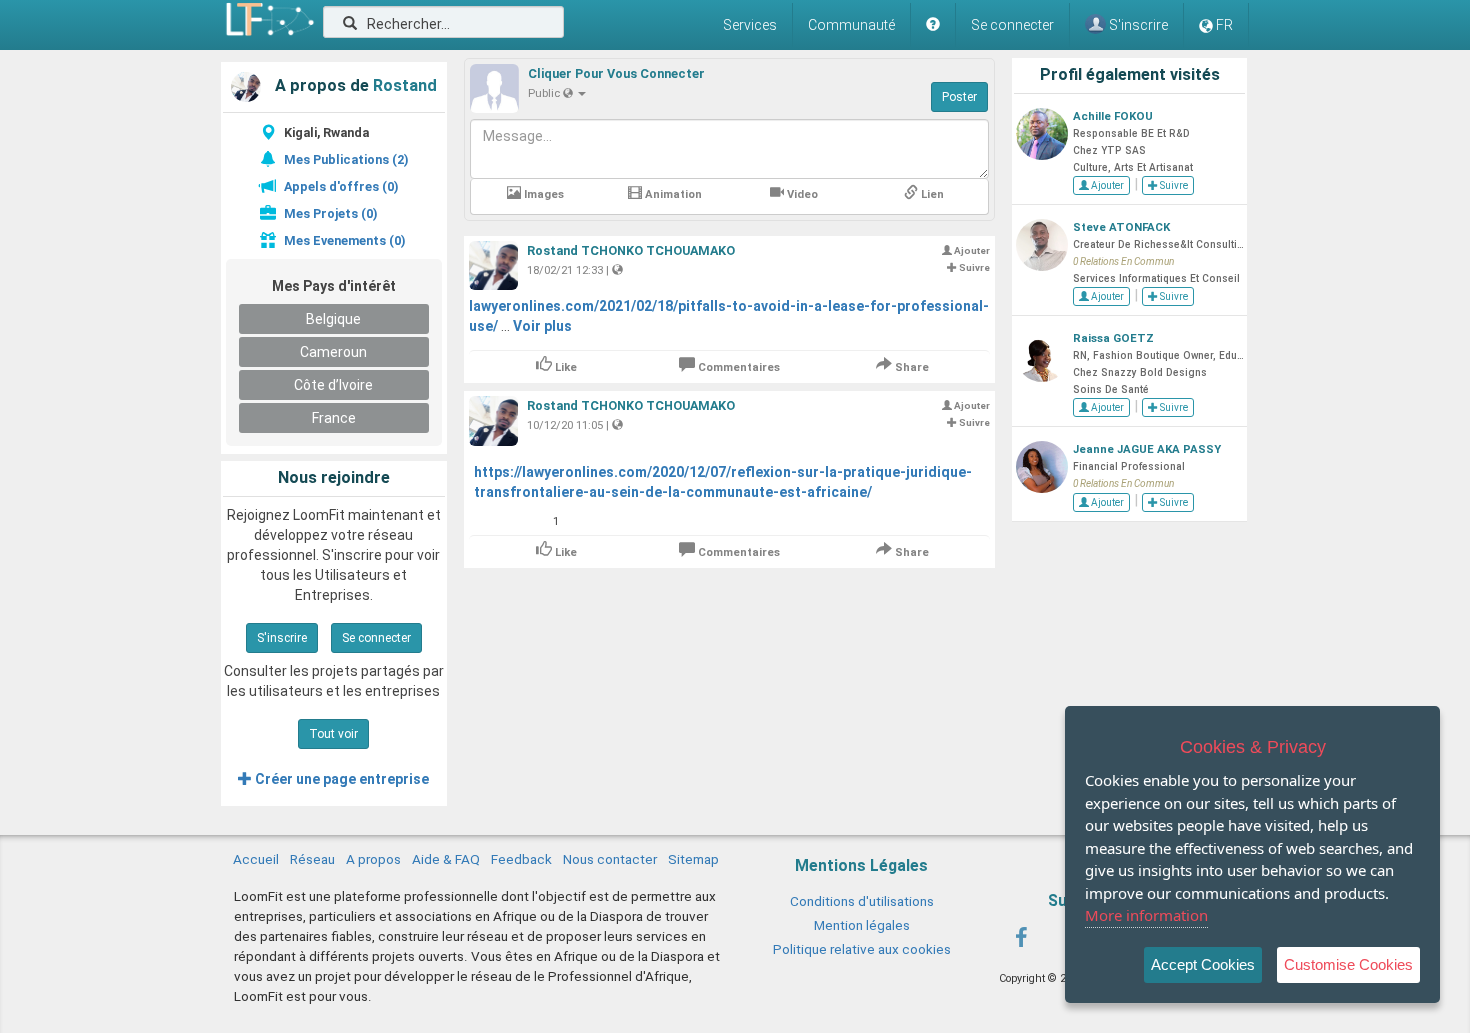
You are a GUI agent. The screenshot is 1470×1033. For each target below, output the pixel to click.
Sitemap (693, 859)
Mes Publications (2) (346, 159)
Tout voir (333, 734)
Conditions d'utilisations (862, 901)
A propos (373, 859)
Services (750, 25)
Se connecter (1012, 25)
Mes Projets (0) (330, 213)
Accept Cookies (1203, 964)
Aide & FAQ (446, 859)
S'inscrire (282, 638)
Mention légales (862, 925)
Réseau (312, 859)
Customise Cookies (1348, 964)
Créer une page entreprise (340, 779)
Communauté (851, 25)
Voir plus (542, 326)
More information (1146, 915)
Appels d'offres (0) (341, 186)
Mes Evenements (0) (344, 240)
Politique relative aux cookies (862, 949)
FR (1224, 25)
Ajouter (1106, 185)
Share (910, 367)
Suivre (1173, 185)
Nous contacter (610, 859)
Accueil (256, 859)
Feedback (521, 859)
